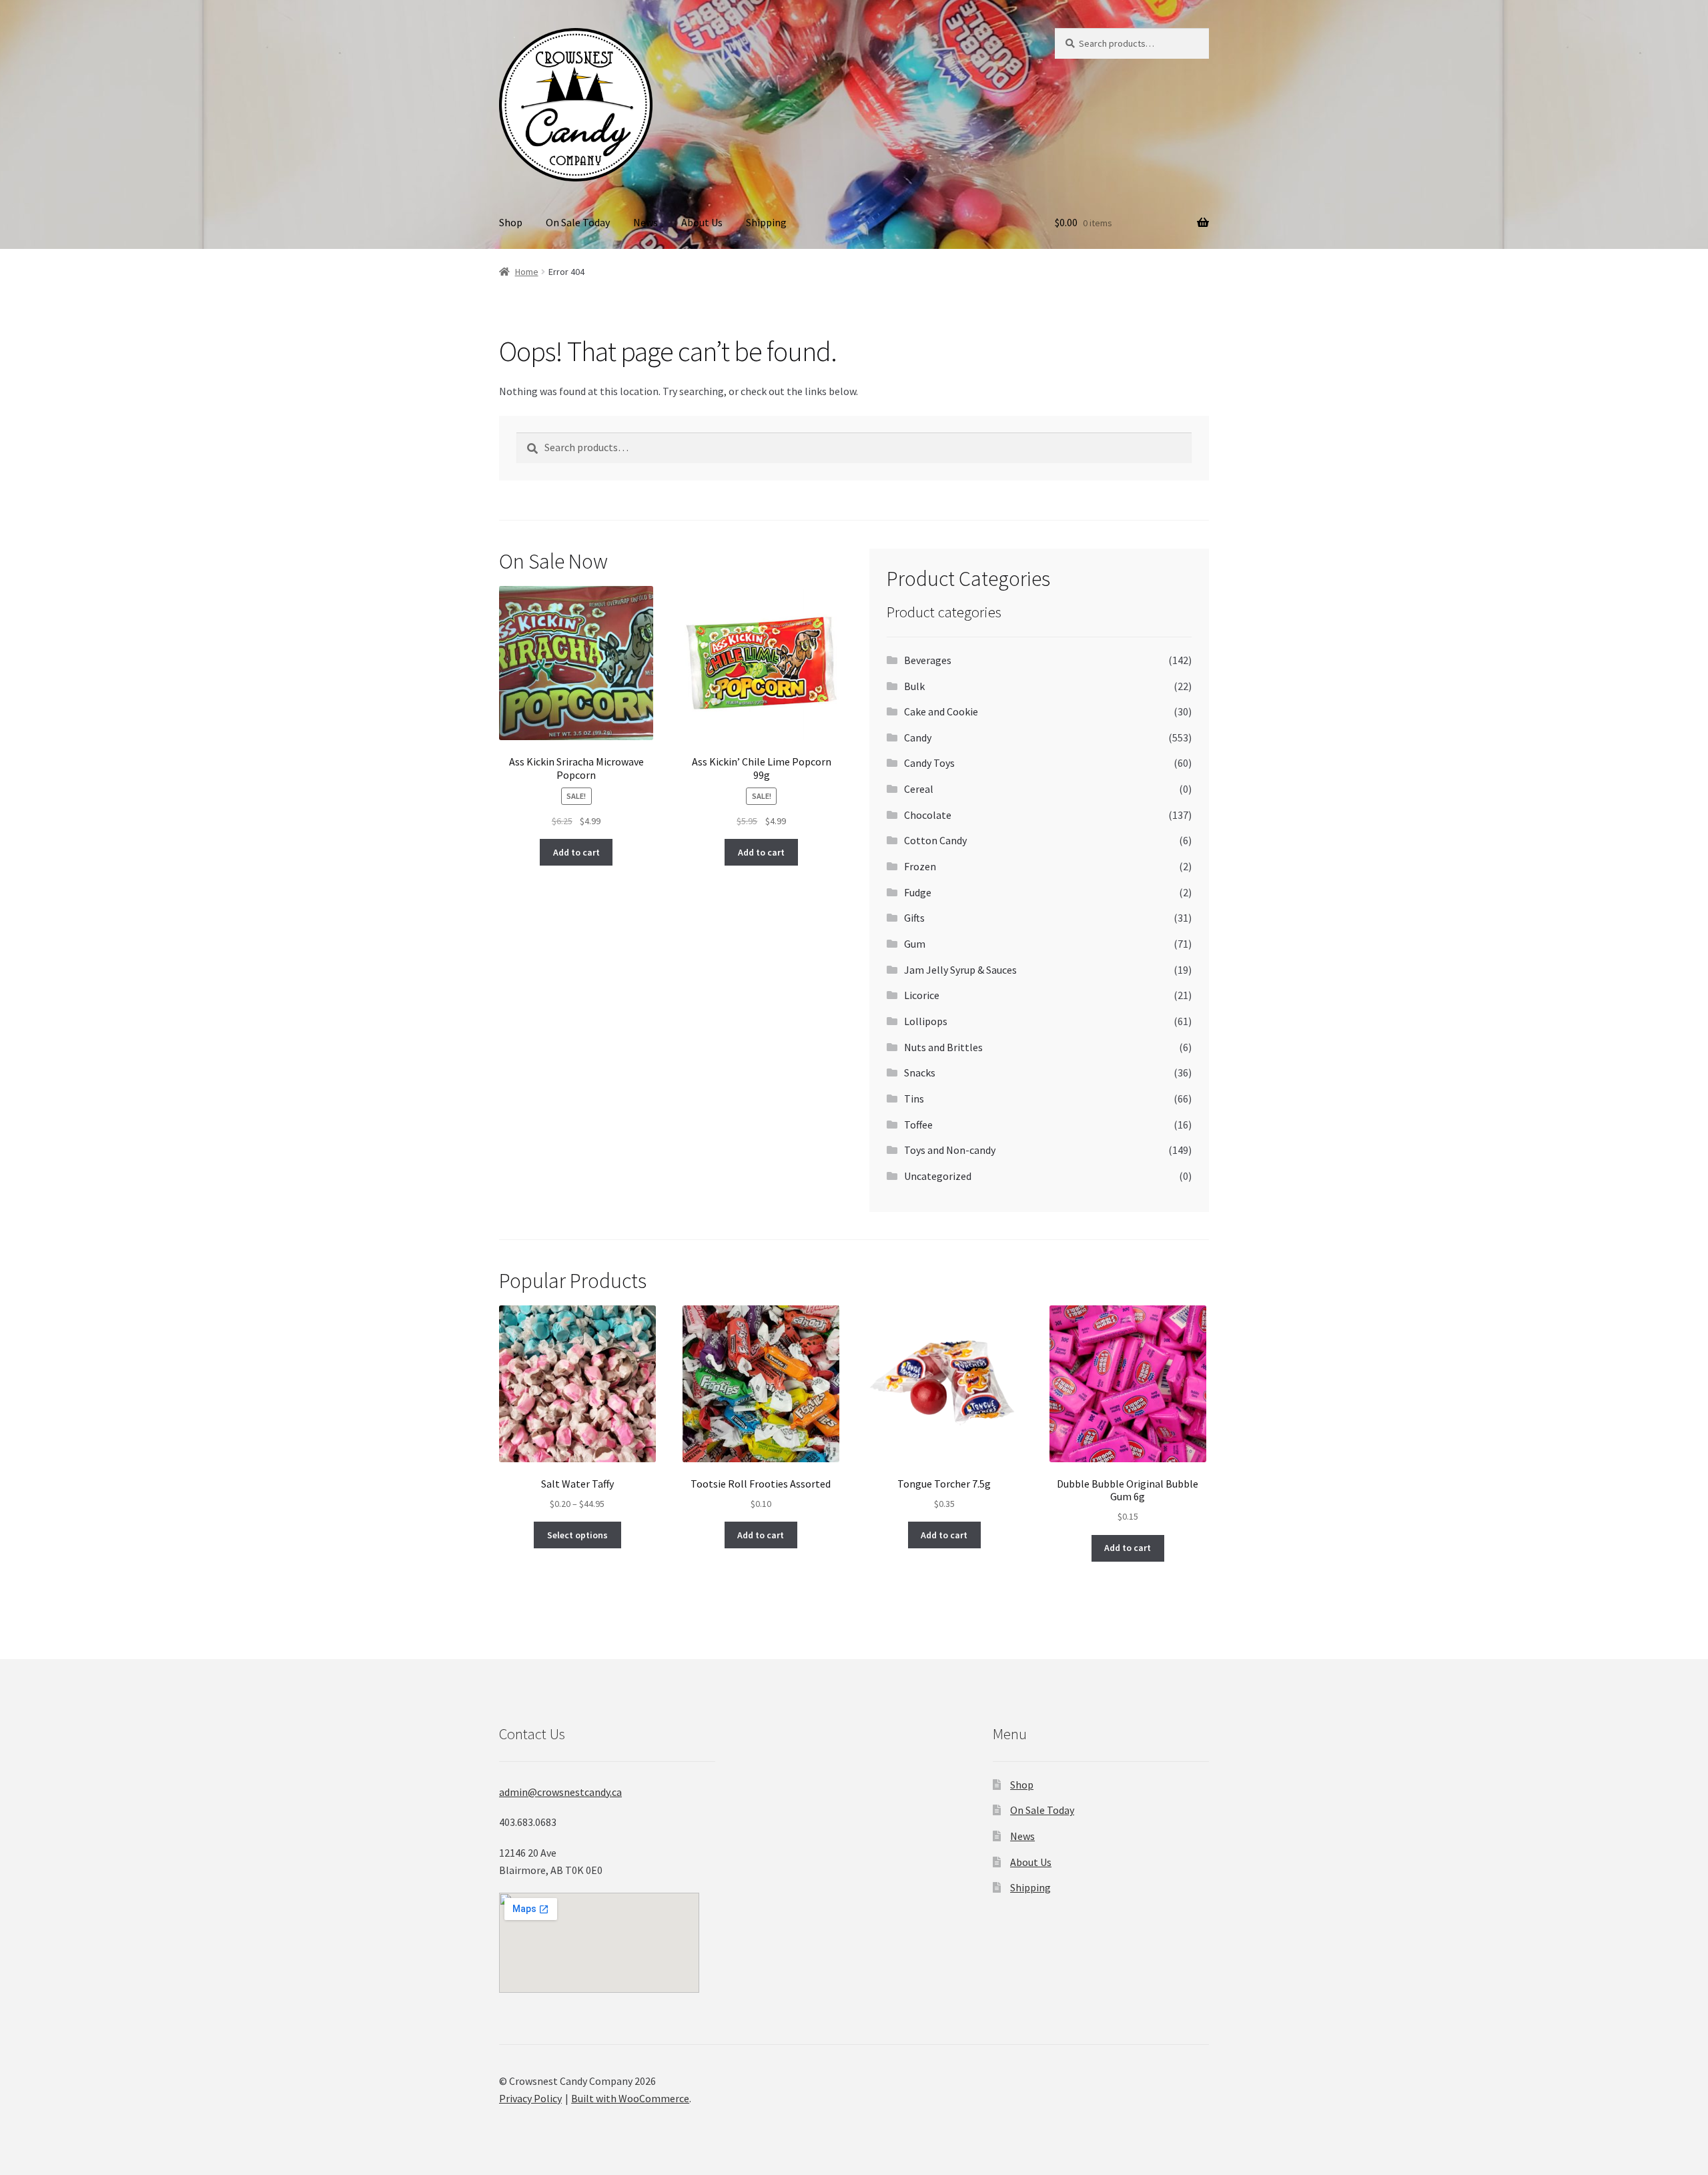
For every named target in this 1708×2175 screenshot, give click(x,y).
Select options (577, 1535)
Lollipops (926, 1021)
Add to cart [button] (576, 852)
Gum (915, 944)
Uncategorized (938, 1176)
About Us (702, 222)
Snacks (920, 1072)
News (646, 222)
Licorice (922, 995)
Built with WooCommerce (630, 2098)
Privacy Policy (530, 2098)
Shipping (766, 222)
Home (527, 272)
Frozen (920, 866)
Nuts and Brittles (943, 1047)
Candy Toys (929, 763)
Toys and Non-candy (950, 1150)
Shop (511, 222)
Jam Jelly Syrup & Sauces (960, 970)
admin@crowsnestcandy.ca (560, 1792)
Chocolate (928, 815)
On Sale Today (578, 222)
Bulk (914, 686)
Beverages (928, 660)
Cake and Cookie (941, 711)
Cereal (919, 789)
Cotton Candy (935, 840)
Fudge (918, 892)
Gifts (914, 918)
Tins (914, 1099)
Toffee (918, 1125)
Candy (918, 737)
